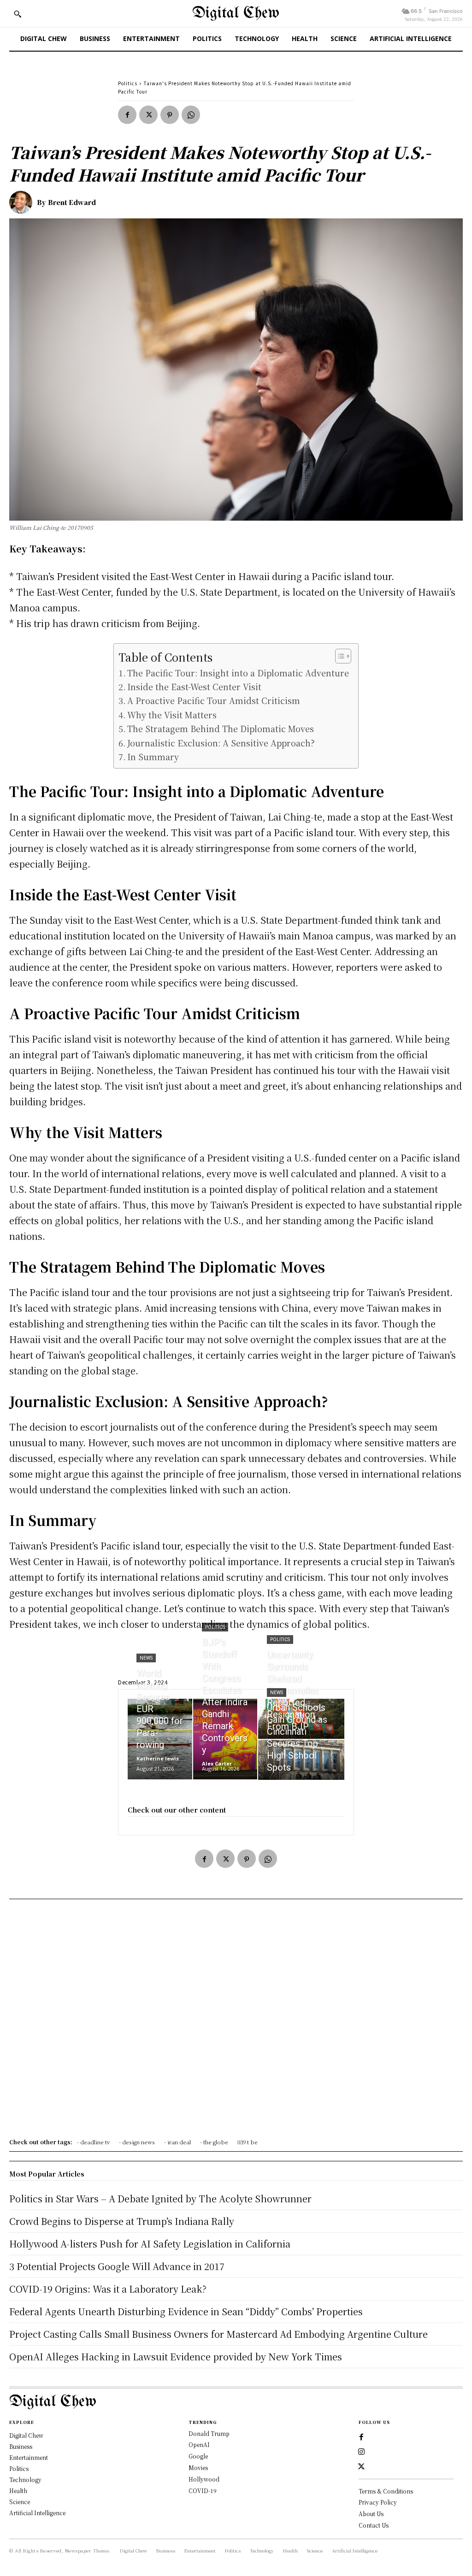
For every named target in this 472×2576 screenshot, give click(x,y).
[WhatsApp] (191, 115)
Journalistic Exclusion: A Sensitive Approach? (221, 743)
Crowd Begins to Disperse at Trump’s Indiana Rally (122, 2221)
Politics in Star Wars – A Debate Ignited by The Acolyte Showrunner (160, 2198)
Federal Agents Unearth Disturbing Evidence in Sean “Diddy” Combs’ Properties (186, 2311)
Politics (128, 83)
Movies (198, 2467)
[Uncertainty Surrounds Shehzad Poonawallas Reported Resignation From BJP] (301, 1719)
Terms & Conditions (386, 2491)
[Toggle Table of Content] (339, 656)
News (146, 1658)
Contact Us (374, 2525)
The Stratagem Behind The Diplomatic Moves (221, 728)
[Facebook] (127, 115)
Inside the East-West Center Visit (194, 687)
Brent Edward (72, 202)
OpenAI (199, 2444)
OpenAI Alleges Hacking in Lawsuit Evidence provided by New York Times (176, 2356)
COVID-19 (203, 2491)
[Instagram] (361, 2452)
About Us (371, 2514)
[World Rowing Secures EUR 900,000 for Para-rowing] (160, 1739)
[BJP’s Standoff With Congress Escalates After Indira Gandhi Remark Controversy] (225, 1739)
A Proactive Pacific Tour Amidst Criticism (214, 700)
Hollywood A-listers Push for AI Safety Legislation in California (150, 2244)
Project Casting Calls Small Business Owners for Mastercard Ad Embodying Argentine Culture (218, 2334)
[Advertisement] (236, 2022)
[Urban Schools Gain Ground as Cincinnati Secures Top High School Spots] (301, 1760)
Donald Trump (209, 2433)
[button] (18, 14)
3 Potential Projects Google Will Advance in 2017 (117, 2266)
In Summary (153, 757)
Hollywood (204, 2479)
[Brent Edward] (23, 202)
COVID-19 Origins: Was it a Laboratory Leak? (108, 2289)
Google (198, 2456)
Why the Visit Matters (172, 715)
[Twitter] (148, 115)
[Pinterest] (170, 115)
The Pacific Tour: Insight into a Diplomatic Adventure (238, 673)
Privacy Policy (378, 2502)
